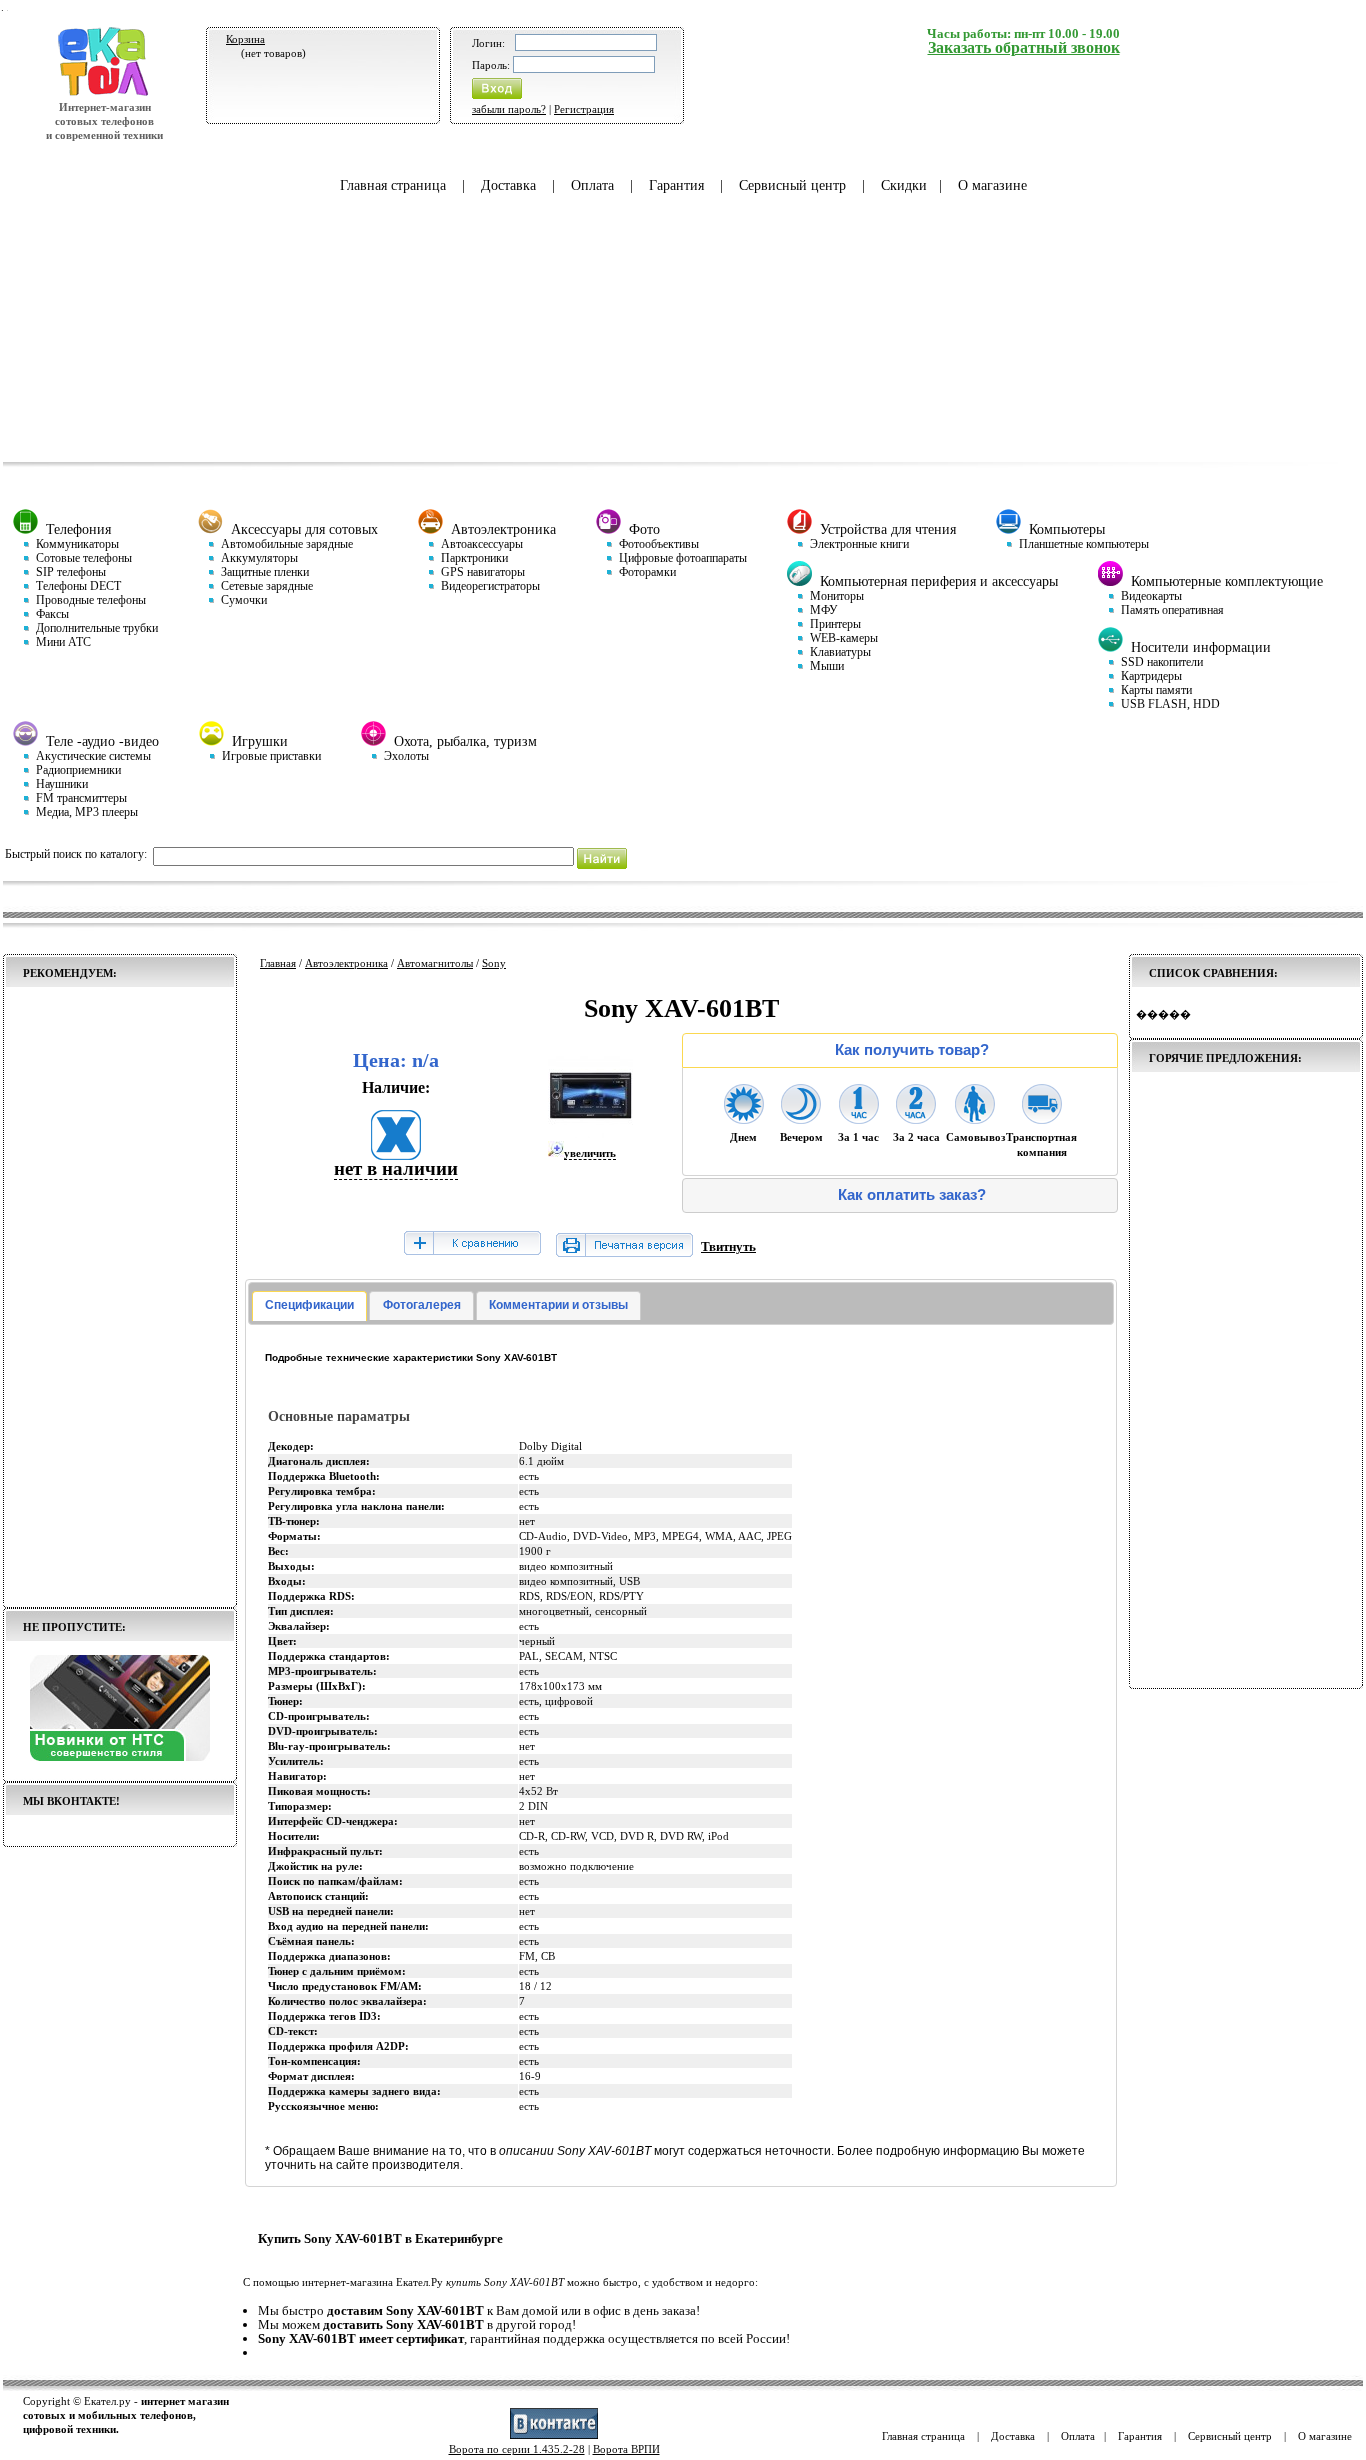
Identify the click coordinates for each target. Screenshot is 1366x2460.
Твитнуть (728, 1246)
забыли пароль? (509, 109)
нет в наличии (396, 1168)
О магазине (992, 185)
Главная (278, 963)
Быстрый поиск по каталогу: (76, 854)
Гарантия (676, 185)
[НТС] (120, 1757)
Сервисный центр (792, 185)
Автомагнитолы (435, 963)
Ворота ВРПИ (626, 2449)
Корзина (245, 39)
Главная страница (393, 185)
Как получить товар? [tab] (912, 1050)
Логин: (488, 43)
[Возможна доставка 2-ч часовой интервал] (916, 1118)
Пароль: (491, 65)
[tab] (309, 1306)
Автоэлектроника (346, 963)
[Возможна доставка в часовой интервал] (859, 1118)
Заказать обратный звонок (1024, 47)
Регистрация (584, 109)
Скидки (904, 185)
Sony (494, 963)
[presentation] (309, 1306)
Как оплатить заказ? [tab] (912, 1195)
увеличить (590, 1153)
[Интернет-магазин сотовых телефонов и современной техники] (104, 93)
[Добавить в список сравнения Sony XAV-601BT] (472, 1244)
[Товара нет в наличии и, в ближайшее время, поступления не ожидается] (396, 1153)
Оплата (592, 185)
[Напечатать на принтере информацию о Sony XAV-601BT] (624, 1252)
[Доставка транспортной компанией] (1042, 1118)
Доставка (508, 185)
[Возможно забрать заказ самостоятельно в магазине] (975, 1118)
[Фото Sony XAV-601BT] (590, 1134)
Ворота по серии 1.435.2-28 (517, 2449)
